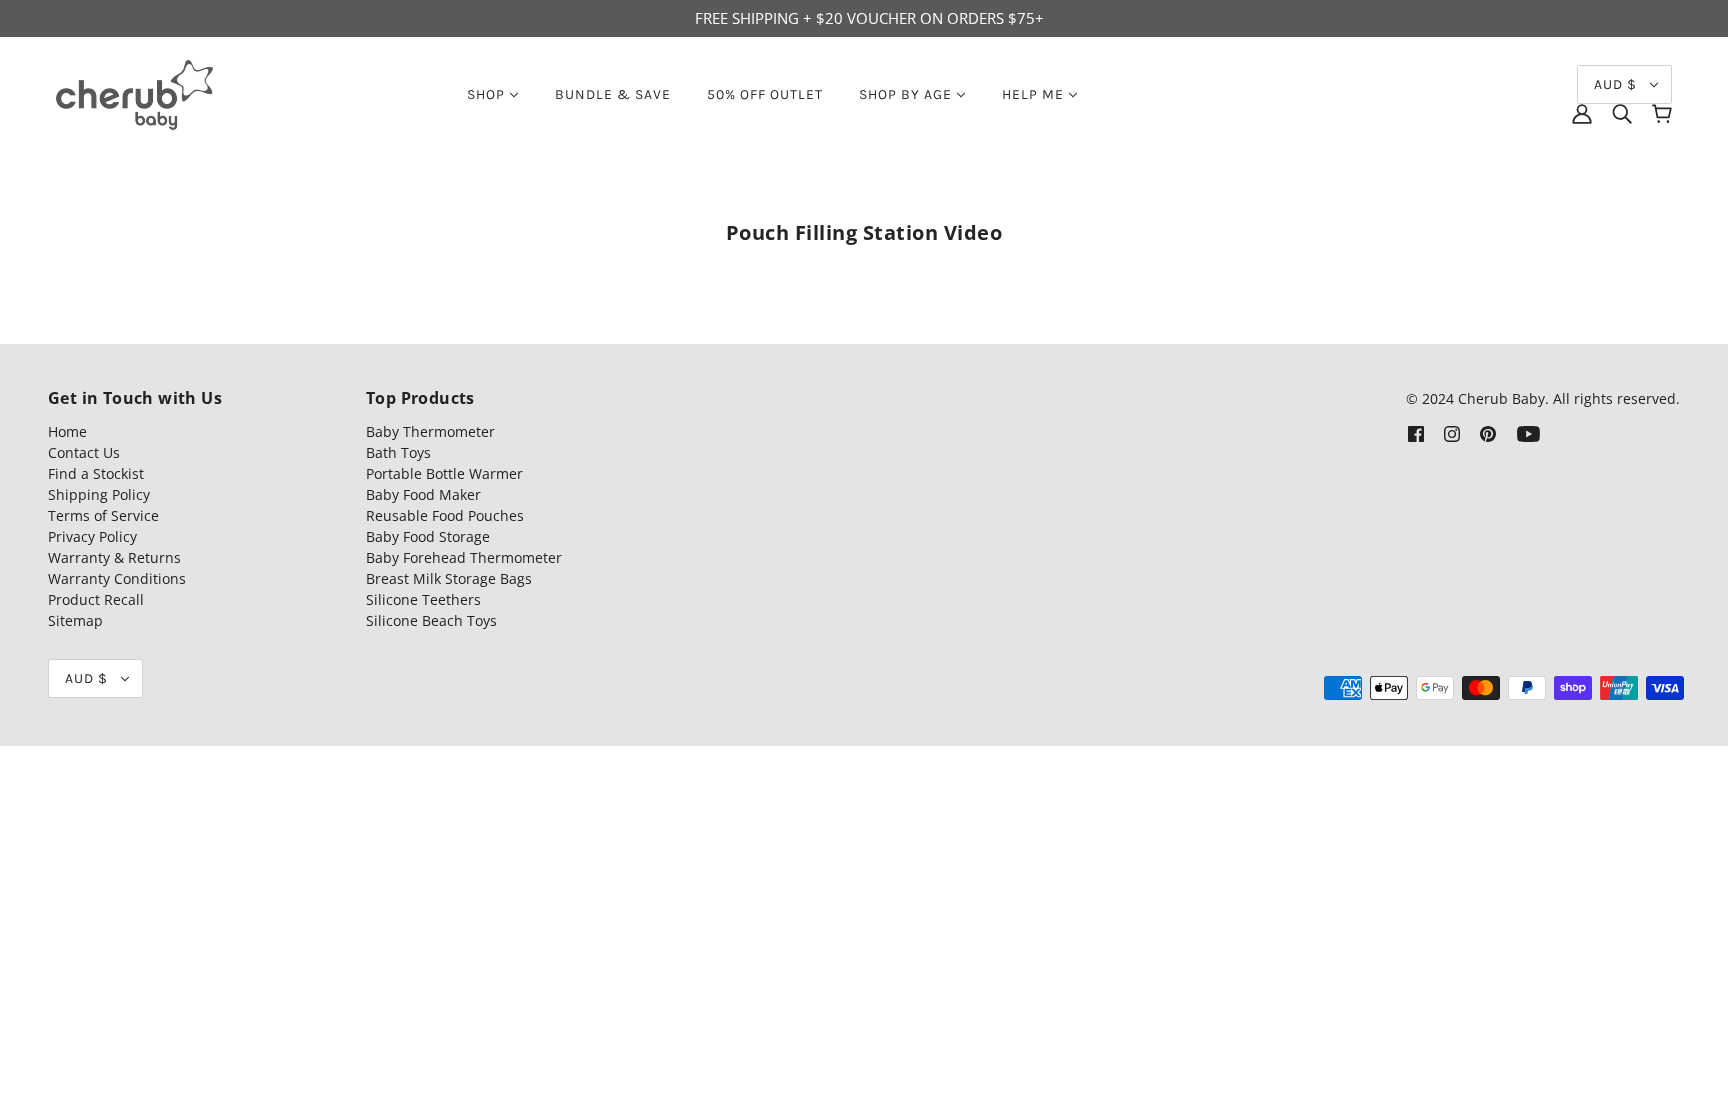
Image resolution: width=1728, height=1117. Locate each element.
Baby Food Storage (428, 536)
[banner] (134, 92)
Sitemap (75, 620)
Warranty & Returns (114, 557)
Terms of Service (103, 515)
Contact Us (84, 452)
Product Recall (96, 599)
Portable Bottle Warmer (444, 473)
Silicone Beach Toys (431, 620)
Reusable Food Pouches (445, 515)
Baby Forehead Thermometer (464, 557)
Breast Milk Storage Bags (449, 578)
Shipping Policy (99, 494)
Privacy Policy (92, 536)
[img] (1622, 114)
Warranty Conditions (117, 578)
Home (67, 431)
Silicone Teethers (423, 599)
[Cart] (1662, 114)
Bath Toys (398, 452)
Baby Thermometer (430, 431)
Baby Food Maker (423, 494)
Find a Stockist (96, 473)
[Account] (1582, 114)
